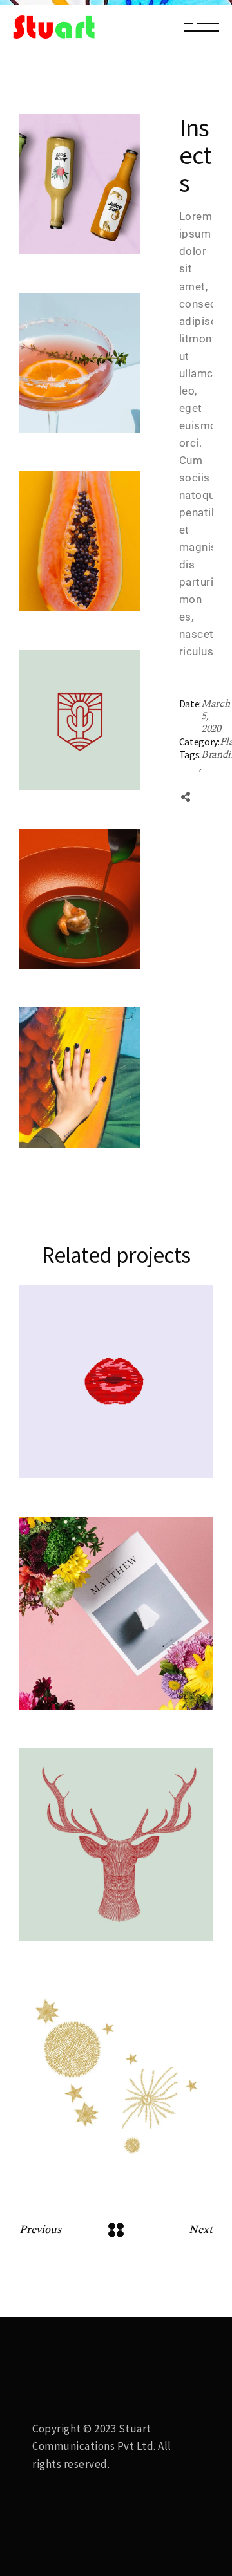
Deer (71, 1924)
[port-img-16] (80, 541)
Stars (72, 2155)
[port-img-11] (80, 720)
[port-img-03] (80, 363)
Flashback (79, 1444)
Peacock (82, 1692)
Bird (69, 1460)
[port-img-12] (80, 1078)
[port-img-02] (80, 184)
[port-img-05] (80, 899)
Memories (79, 1676)
